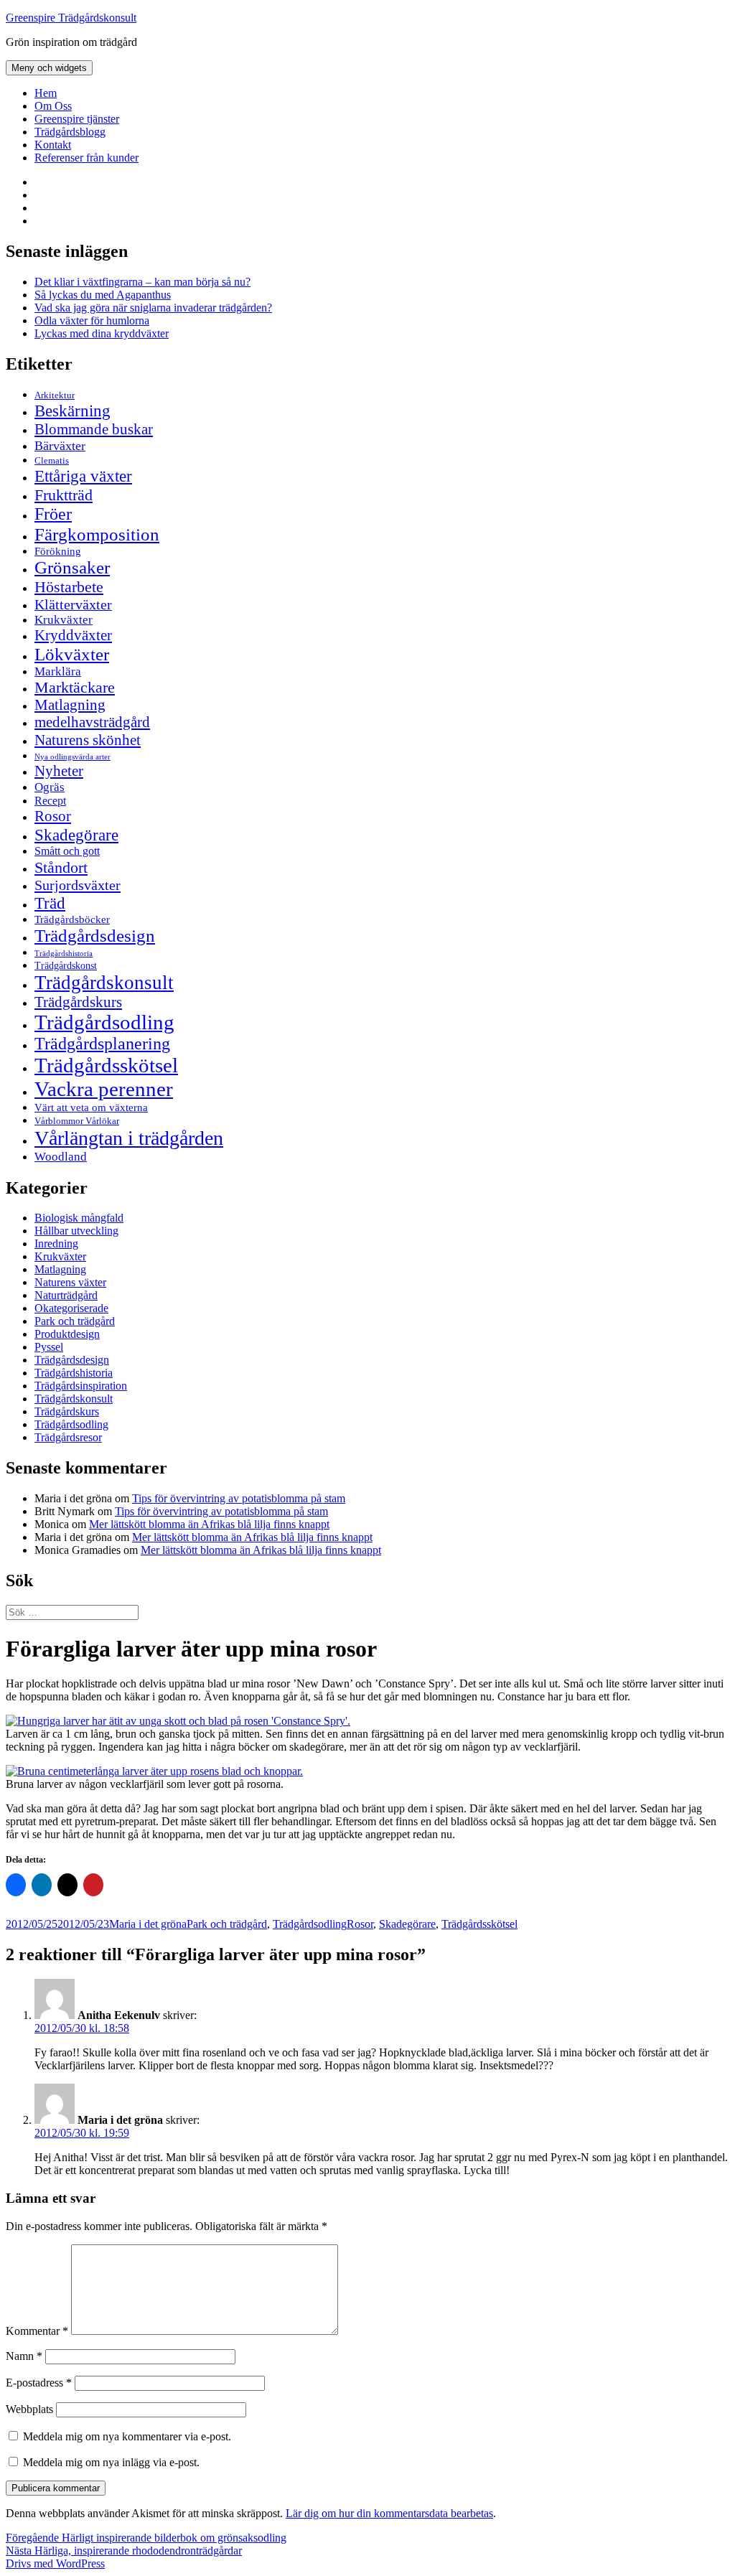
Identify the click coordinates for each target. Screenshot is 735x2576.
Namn (24, 2356)
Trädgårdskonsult (104, 983)
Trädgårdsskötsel (106, 1065)
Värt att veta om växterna (91, 1107)
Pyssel (49, 1347)
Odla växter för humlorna (92, 320)
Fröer (53, 514)
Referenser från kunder (86, 158)
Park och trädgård (75, 1321)
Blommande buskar (94, 429)
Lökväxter (72, 654)
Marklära (58, 671)
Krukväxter (64, 620)
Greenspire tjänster (77, 119)
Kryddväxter (73, 635)
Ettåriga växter (83, 476)
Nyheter (59, 771)
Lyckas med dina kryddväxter (102, 333)
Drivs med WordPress (55, 2563)
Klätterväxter (73, 604)
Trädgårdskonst (66, 966)
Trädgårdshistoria (64, 954)
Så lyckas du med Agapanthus (103, 295)
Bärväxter (60, 446)
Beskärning (72, 411)
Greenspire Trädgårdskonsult (71, 18)
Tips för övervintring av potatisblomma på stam (239, 1498)
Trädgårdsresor (68, 1437)
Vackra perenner (104, 1089)
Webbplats (29, 2409)
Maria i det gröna (148, 1924)
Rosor (53, 816)
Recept (50, 801)
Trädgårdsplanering (102, 1044)
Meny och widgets (49, 68)
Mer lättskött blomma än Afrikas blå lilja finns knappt (209, 1524)
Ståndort (61, 867)
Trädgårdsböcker (72, 919)
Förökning (58, 551)
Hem (46, 93)
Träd (50, 903)
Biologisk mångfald (79, 1218)
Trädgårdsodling (104, 1022)
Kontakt (53, 145)
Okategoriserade (71, 1308)
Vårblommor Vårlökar (77, 1121)
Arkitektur (55, 395)
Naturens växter (70, 1282)
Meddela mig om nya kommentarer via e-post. (127, 2436)
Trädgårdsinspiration (81, 1386)
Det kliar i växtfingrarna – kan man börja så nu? (142, 282)
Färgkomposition (97, 534)
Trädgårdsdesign (95, 936)
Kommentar (37, 2331)
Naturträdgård (66, 1295)
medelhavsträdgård (92, 722)
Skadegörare (76, 835)
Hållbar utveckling (76, 1231)
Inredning (56, 1243)
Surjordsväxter (78, 885)
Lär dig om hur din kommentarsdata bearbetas (389, 2513)
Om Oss (53, 106)
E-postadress (39, 2383)
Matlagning (70, 705)
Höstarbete (69, 587)
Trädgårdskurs (78, 1002)
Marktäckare (75, 688)
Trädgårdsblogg (70, 132)
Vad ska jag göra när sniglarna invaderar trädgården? (153, 308)
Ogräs (50, 787)
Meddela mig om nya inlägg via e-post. (111, 2462)
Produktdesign (67, 1334)
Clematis (52, 461)
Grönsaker (72, 567)
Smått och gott (67, 851)
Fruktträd (64, 495)
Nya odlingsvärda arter (72, 757)
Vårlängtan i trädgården (129, 1138)
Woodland (61, 1157)
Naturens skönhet (88, 740)
